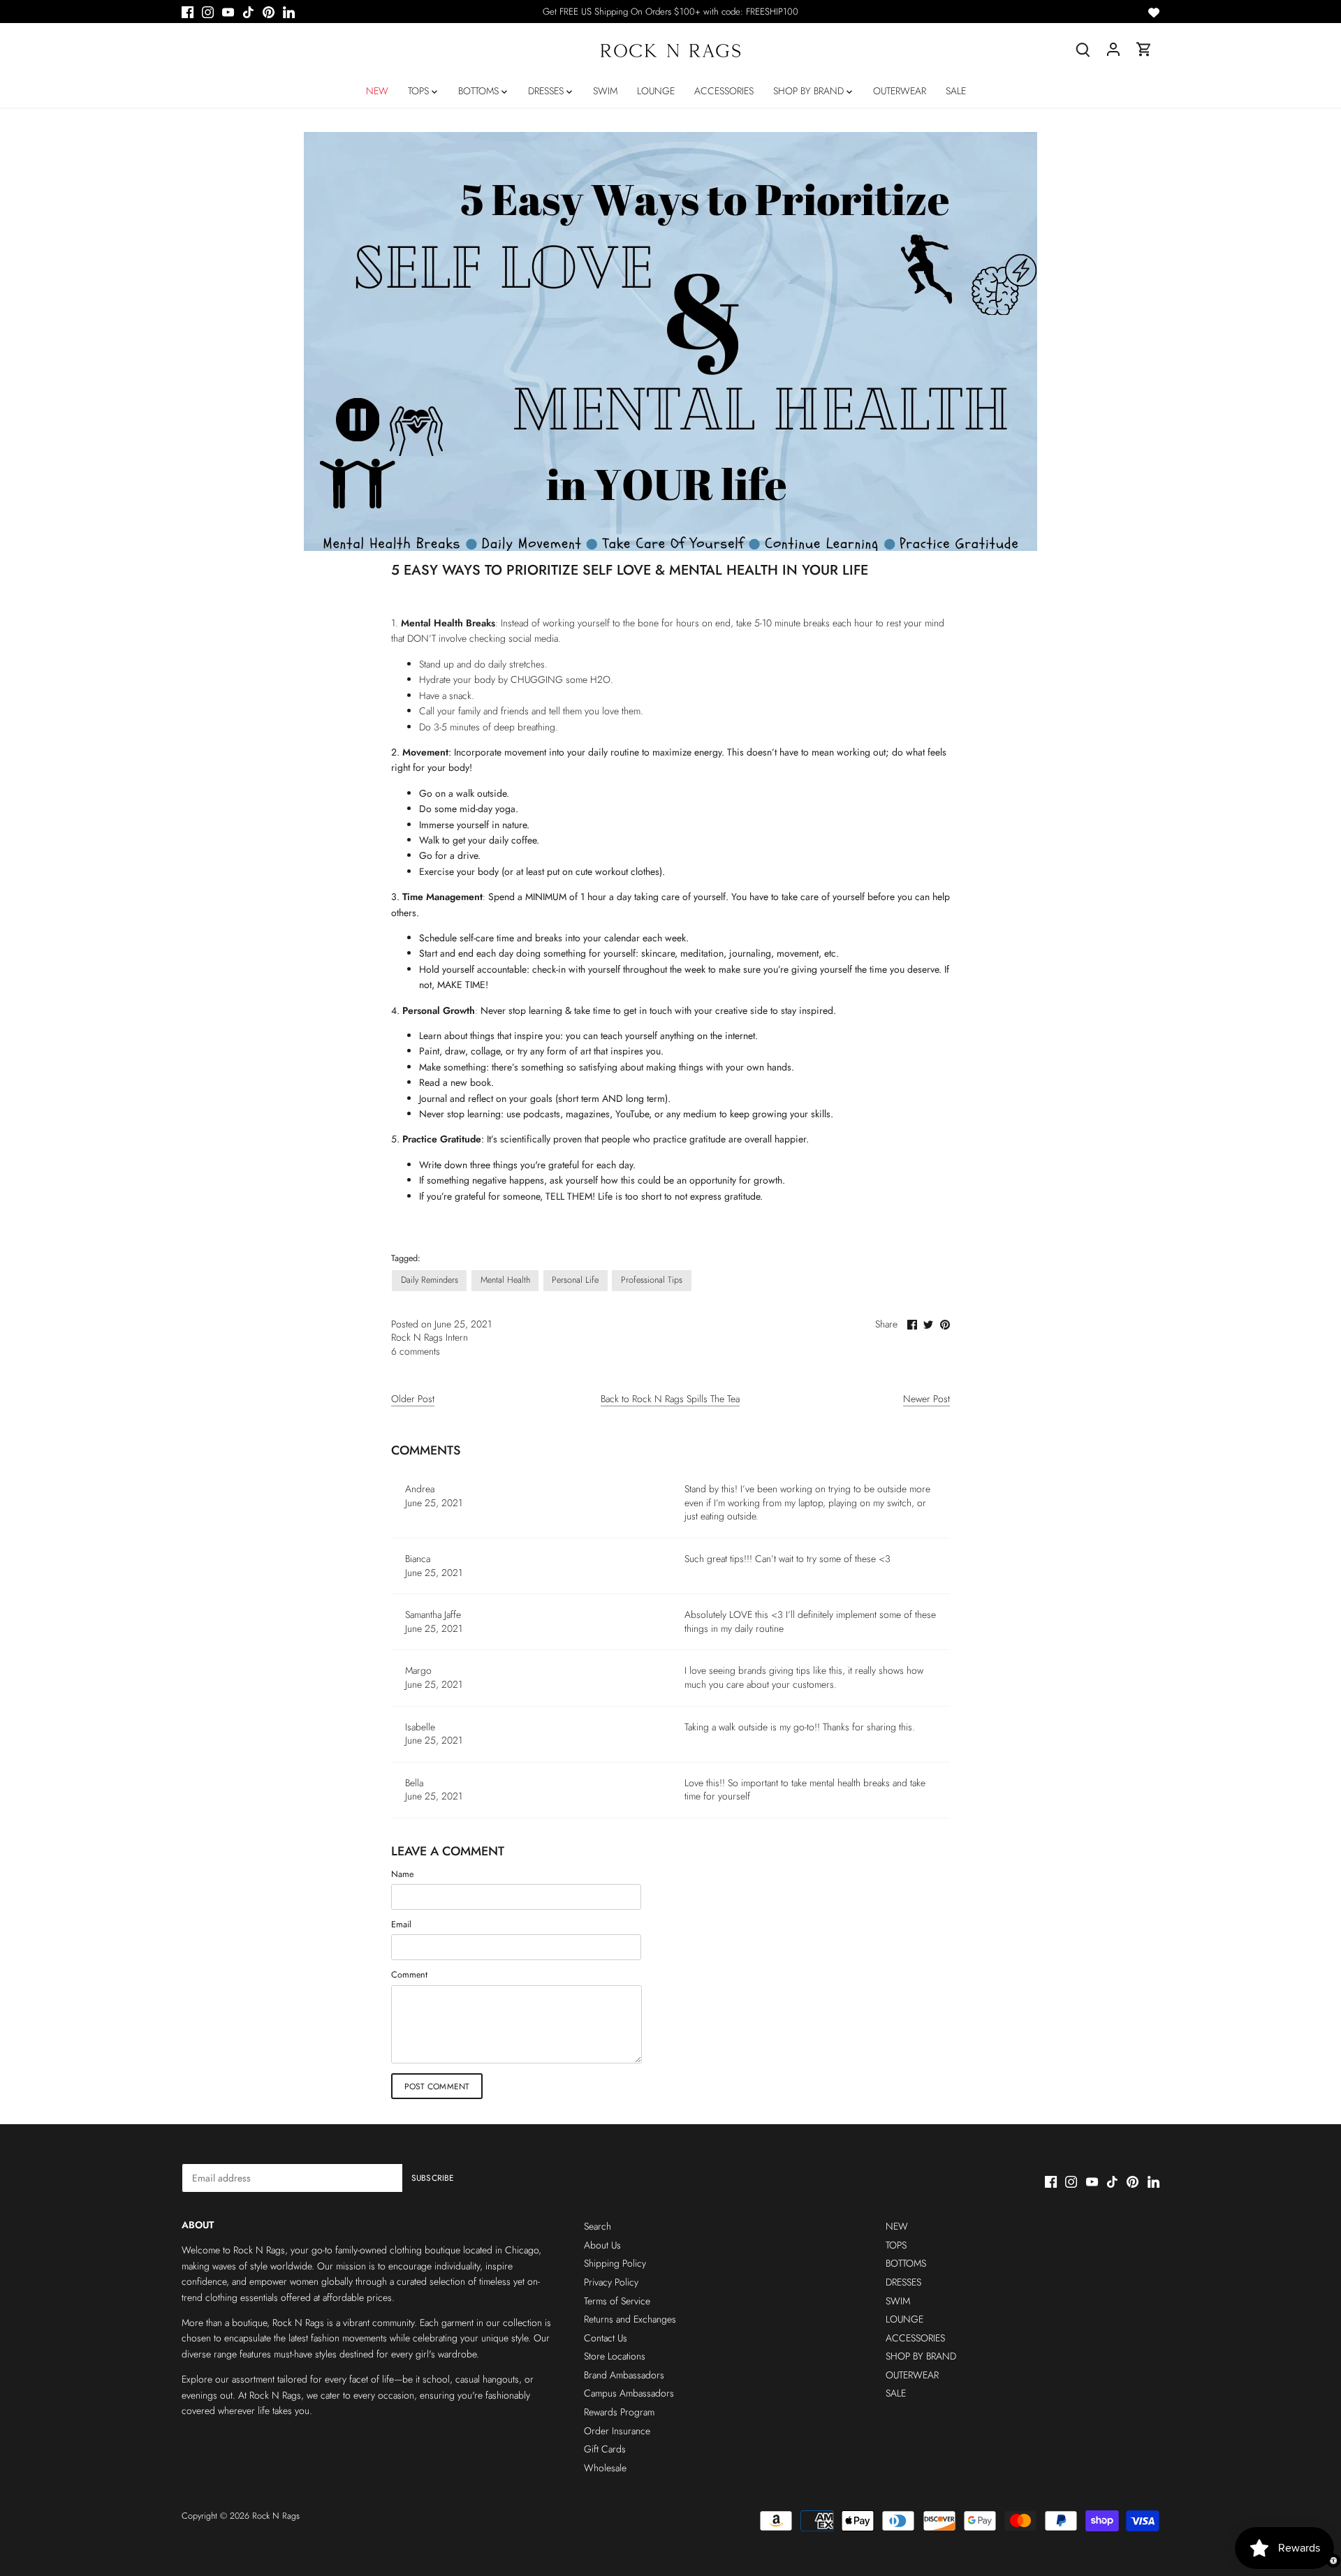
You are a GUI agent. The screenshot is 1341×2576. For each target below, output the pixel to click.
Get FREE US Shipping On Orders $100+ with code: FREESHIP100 (670, 12)
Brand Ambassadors (624, 2375)
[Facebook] (188, 12)
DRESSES (903, 2282)
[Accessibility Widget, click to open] (1333, 2561)
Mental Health (505, 1280)
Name (402, 1875)
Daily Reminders (430, 1280)
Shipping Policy (615, 2263)
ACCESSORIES (915, 2338)
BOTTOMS (906, 2263)
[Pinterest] (269, 12)
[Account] (1113, 49)
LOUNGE (904, 2319)
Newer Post (926, 1399)
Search (598, 2226)
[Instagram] (208, 12)
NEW (897, 2226)
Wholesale (605, 2468)
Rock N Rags (276, 2516)
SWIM (898, 2301)
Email (401, 1925)
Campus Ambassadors (629, 2393)
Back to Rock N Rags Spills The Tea (670, 1399)
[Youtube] (228, 12)
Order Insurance (617, 2431)
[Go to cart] (1144, 49)
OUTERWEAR (912, 2375)
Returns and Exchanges (630, 2319)
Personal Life (575, 1280)
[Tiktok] (248, 12)
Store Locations (615, 2356)
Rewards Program (619, 2412)
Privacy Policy (611, 2282)
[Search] (1083, 49)
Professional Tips (652, 1280)
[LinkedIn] (289, 12)
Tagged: (406, 1259)
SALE (896, 2393)
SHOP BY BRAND (921, 2356)
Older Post (413, 1399)
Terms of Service (617, 2301)
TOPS (896, 2245)
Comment (409, 1975)
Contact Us (606, 2338)
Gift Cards (605, 2449)
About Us (602, 2245)
